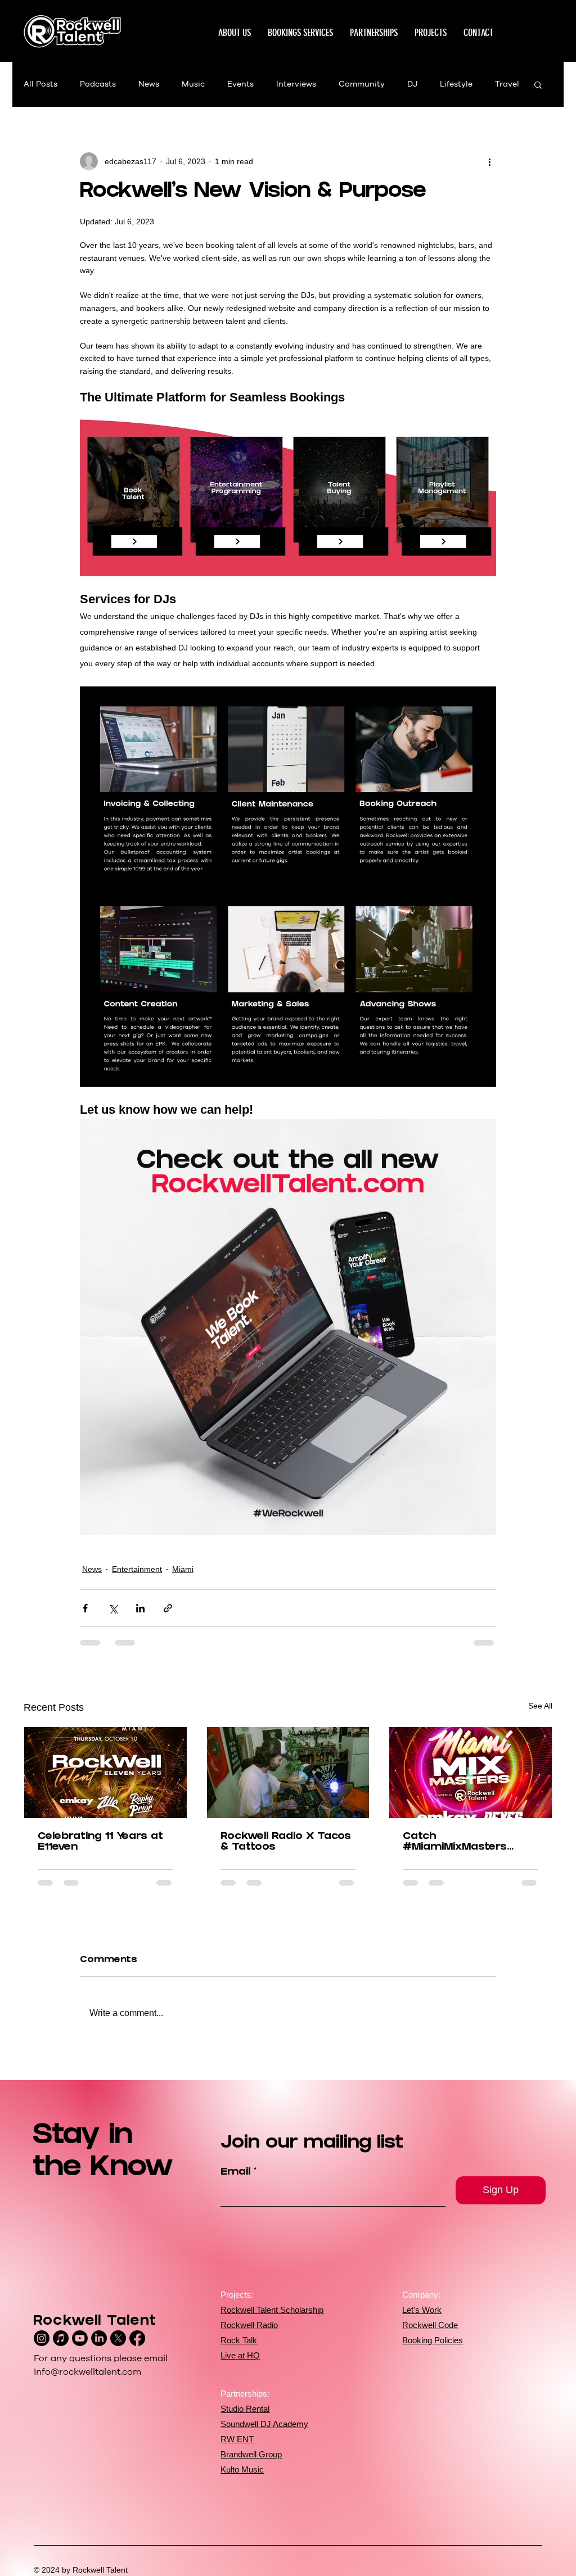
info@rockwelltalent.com (87, 2372)
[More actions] (489, 161)
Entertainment (137, 1569)
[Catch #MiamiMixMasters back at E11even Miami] (471, 1773)
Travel (507, 84)
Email (235, 2173)
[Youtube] (80, 2338)
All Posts (40, 84)
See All (540, 1706)
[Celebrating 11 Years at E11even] (105, 1773)
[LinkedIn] (99, 2338)
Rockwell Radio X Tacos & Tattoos (286, 1842)
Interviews (296, 84)
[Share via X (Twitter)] (113, 1608)
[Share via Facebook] (85, 1608)
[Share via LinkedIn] (140, 1608)
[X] (118, 2338)
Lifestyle (456, 84)
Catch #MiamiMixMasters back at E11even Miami (464, 1842)
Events (240, 84)
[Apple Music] (61, 2338)
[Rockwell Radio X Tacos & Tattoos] (288, 1773)
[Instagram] (42, 2338)
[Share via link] (168, 1608)
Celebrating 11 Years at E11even (100, 1842)
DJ (412, 84)
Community (362, 84)
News (149, 84)
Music (193, 84)
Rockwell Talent (95, 2322)
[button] (431, 33)
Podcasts (98, 84)
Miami (183, 1569)
